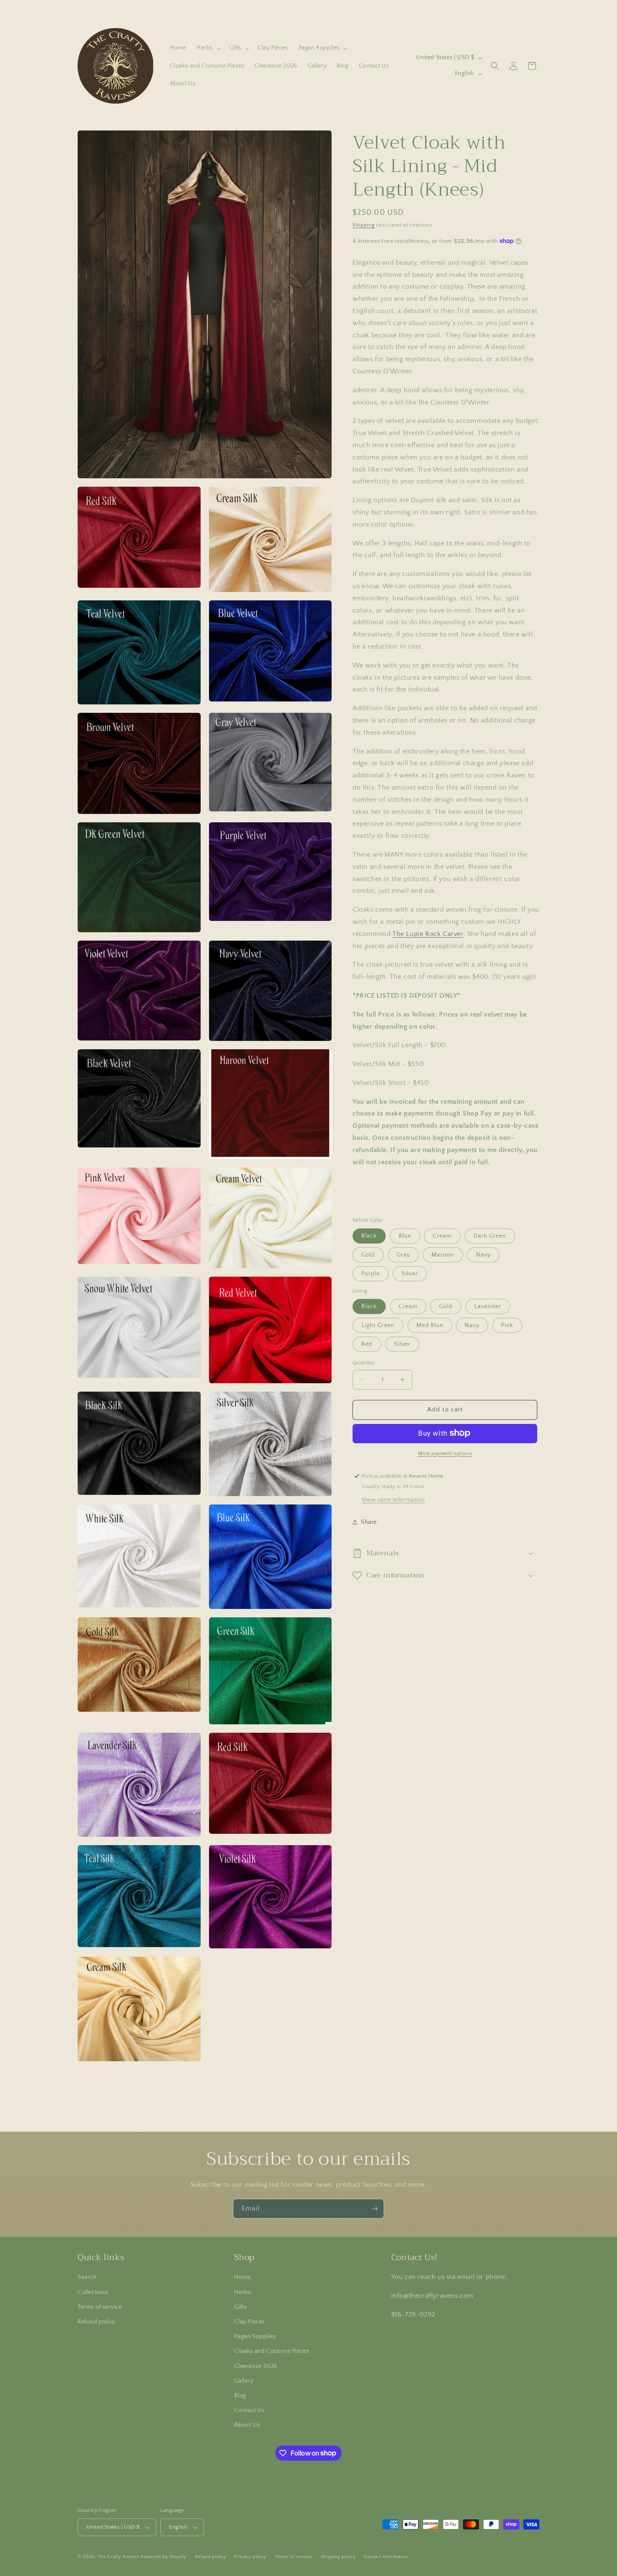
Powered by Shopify (163, 2557)
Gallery (244, 2381)
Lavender (488, 1306)
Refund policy (97, 2322)
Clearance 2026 (256, 2366)
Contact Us (249, 2410)
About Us (247, 2425)
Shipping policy (339, 2557)
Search (87, 2278)
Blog (240, 2396)
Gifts (240, 2307)
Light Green (378, 1325)
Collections (93, 2292)
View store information (393, 1500)
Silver (410, 1273)
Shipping (364, 225)
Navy (483, 1254)
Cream (442, 1236)
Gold (368, 1254)
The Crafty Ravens (119, 2557)
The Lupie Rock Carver (428, 934)
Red (367, 1344)
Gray (403, 1254)
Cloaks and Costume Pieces (272, 2351)
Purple (371, 1273)
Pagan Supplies (255, 2336)
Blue (405, 1236)
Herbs (242, 2292)
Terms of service (100, 2307)
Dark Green (490, 1236)
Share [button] (369, 1522)
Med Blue (430, 1325)
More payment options (445, 1453)
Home (242, 2278)
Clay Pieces (250, 2322)
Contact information (386, 2557)
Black (369, 1236)
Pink (507, 1325)
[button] (208, 48)
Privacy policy (250, 2557)
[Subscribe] (374, 2209)
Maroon (443, 1254)
